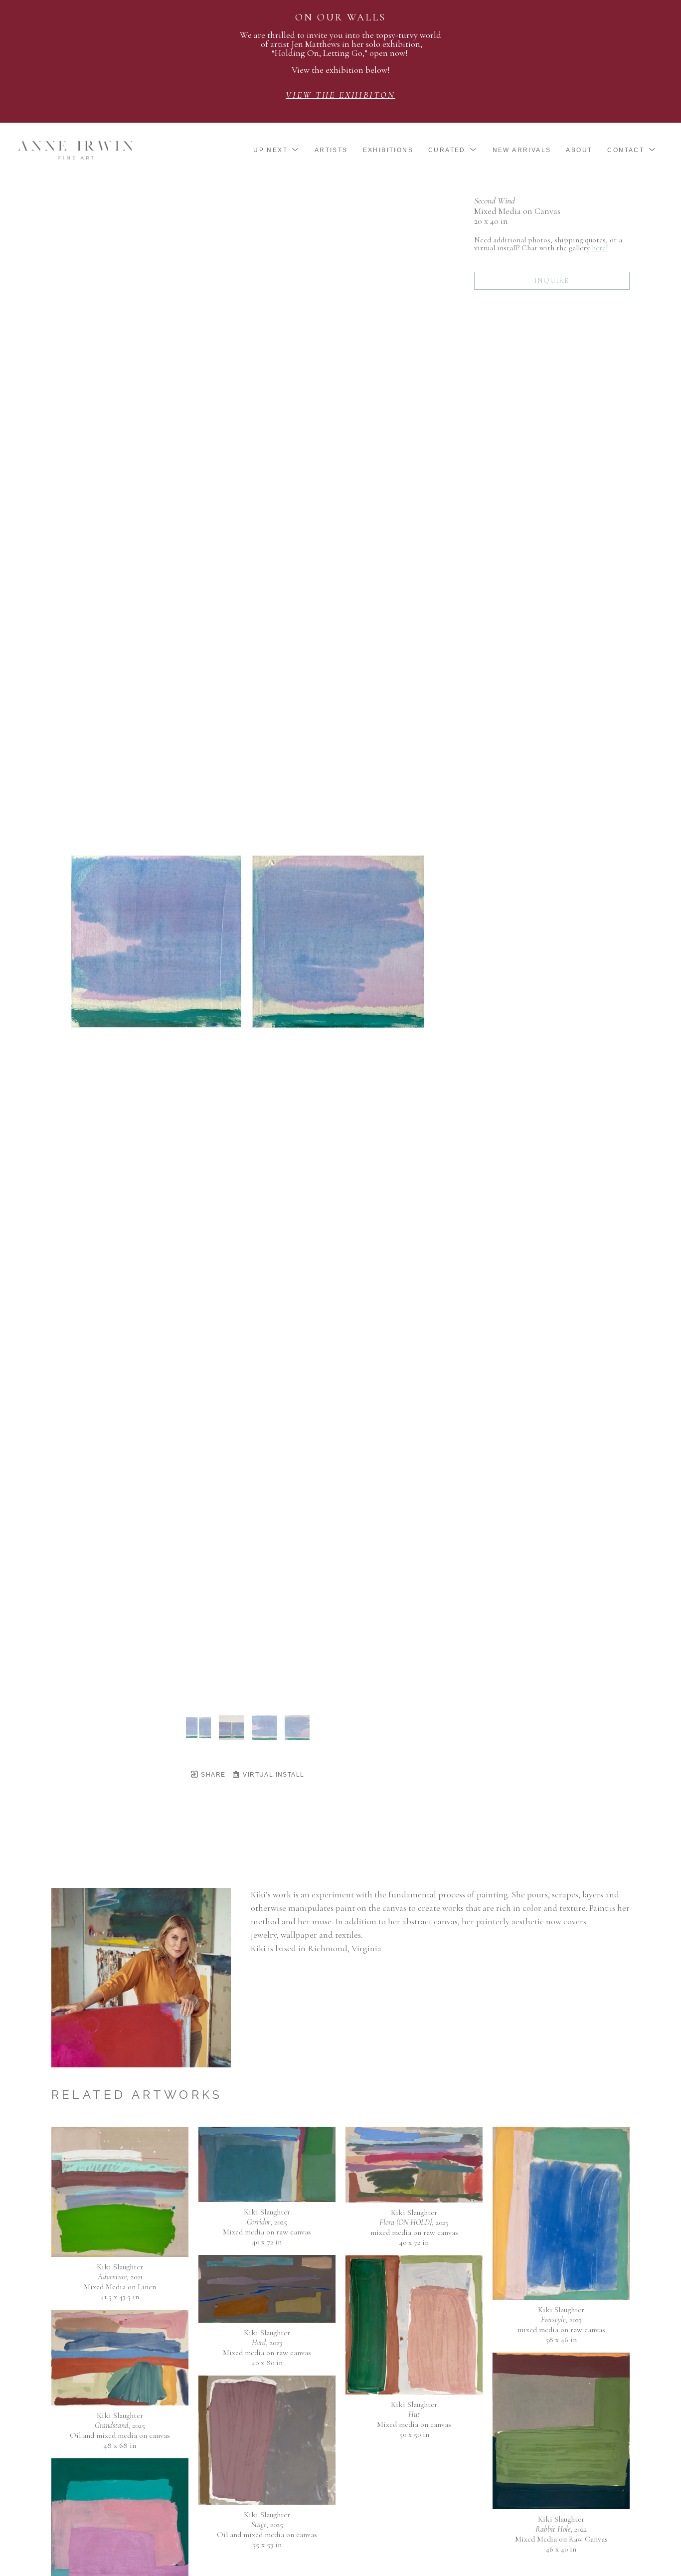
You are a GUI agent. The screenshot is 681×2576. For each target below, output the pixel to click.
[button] (276, 150)
